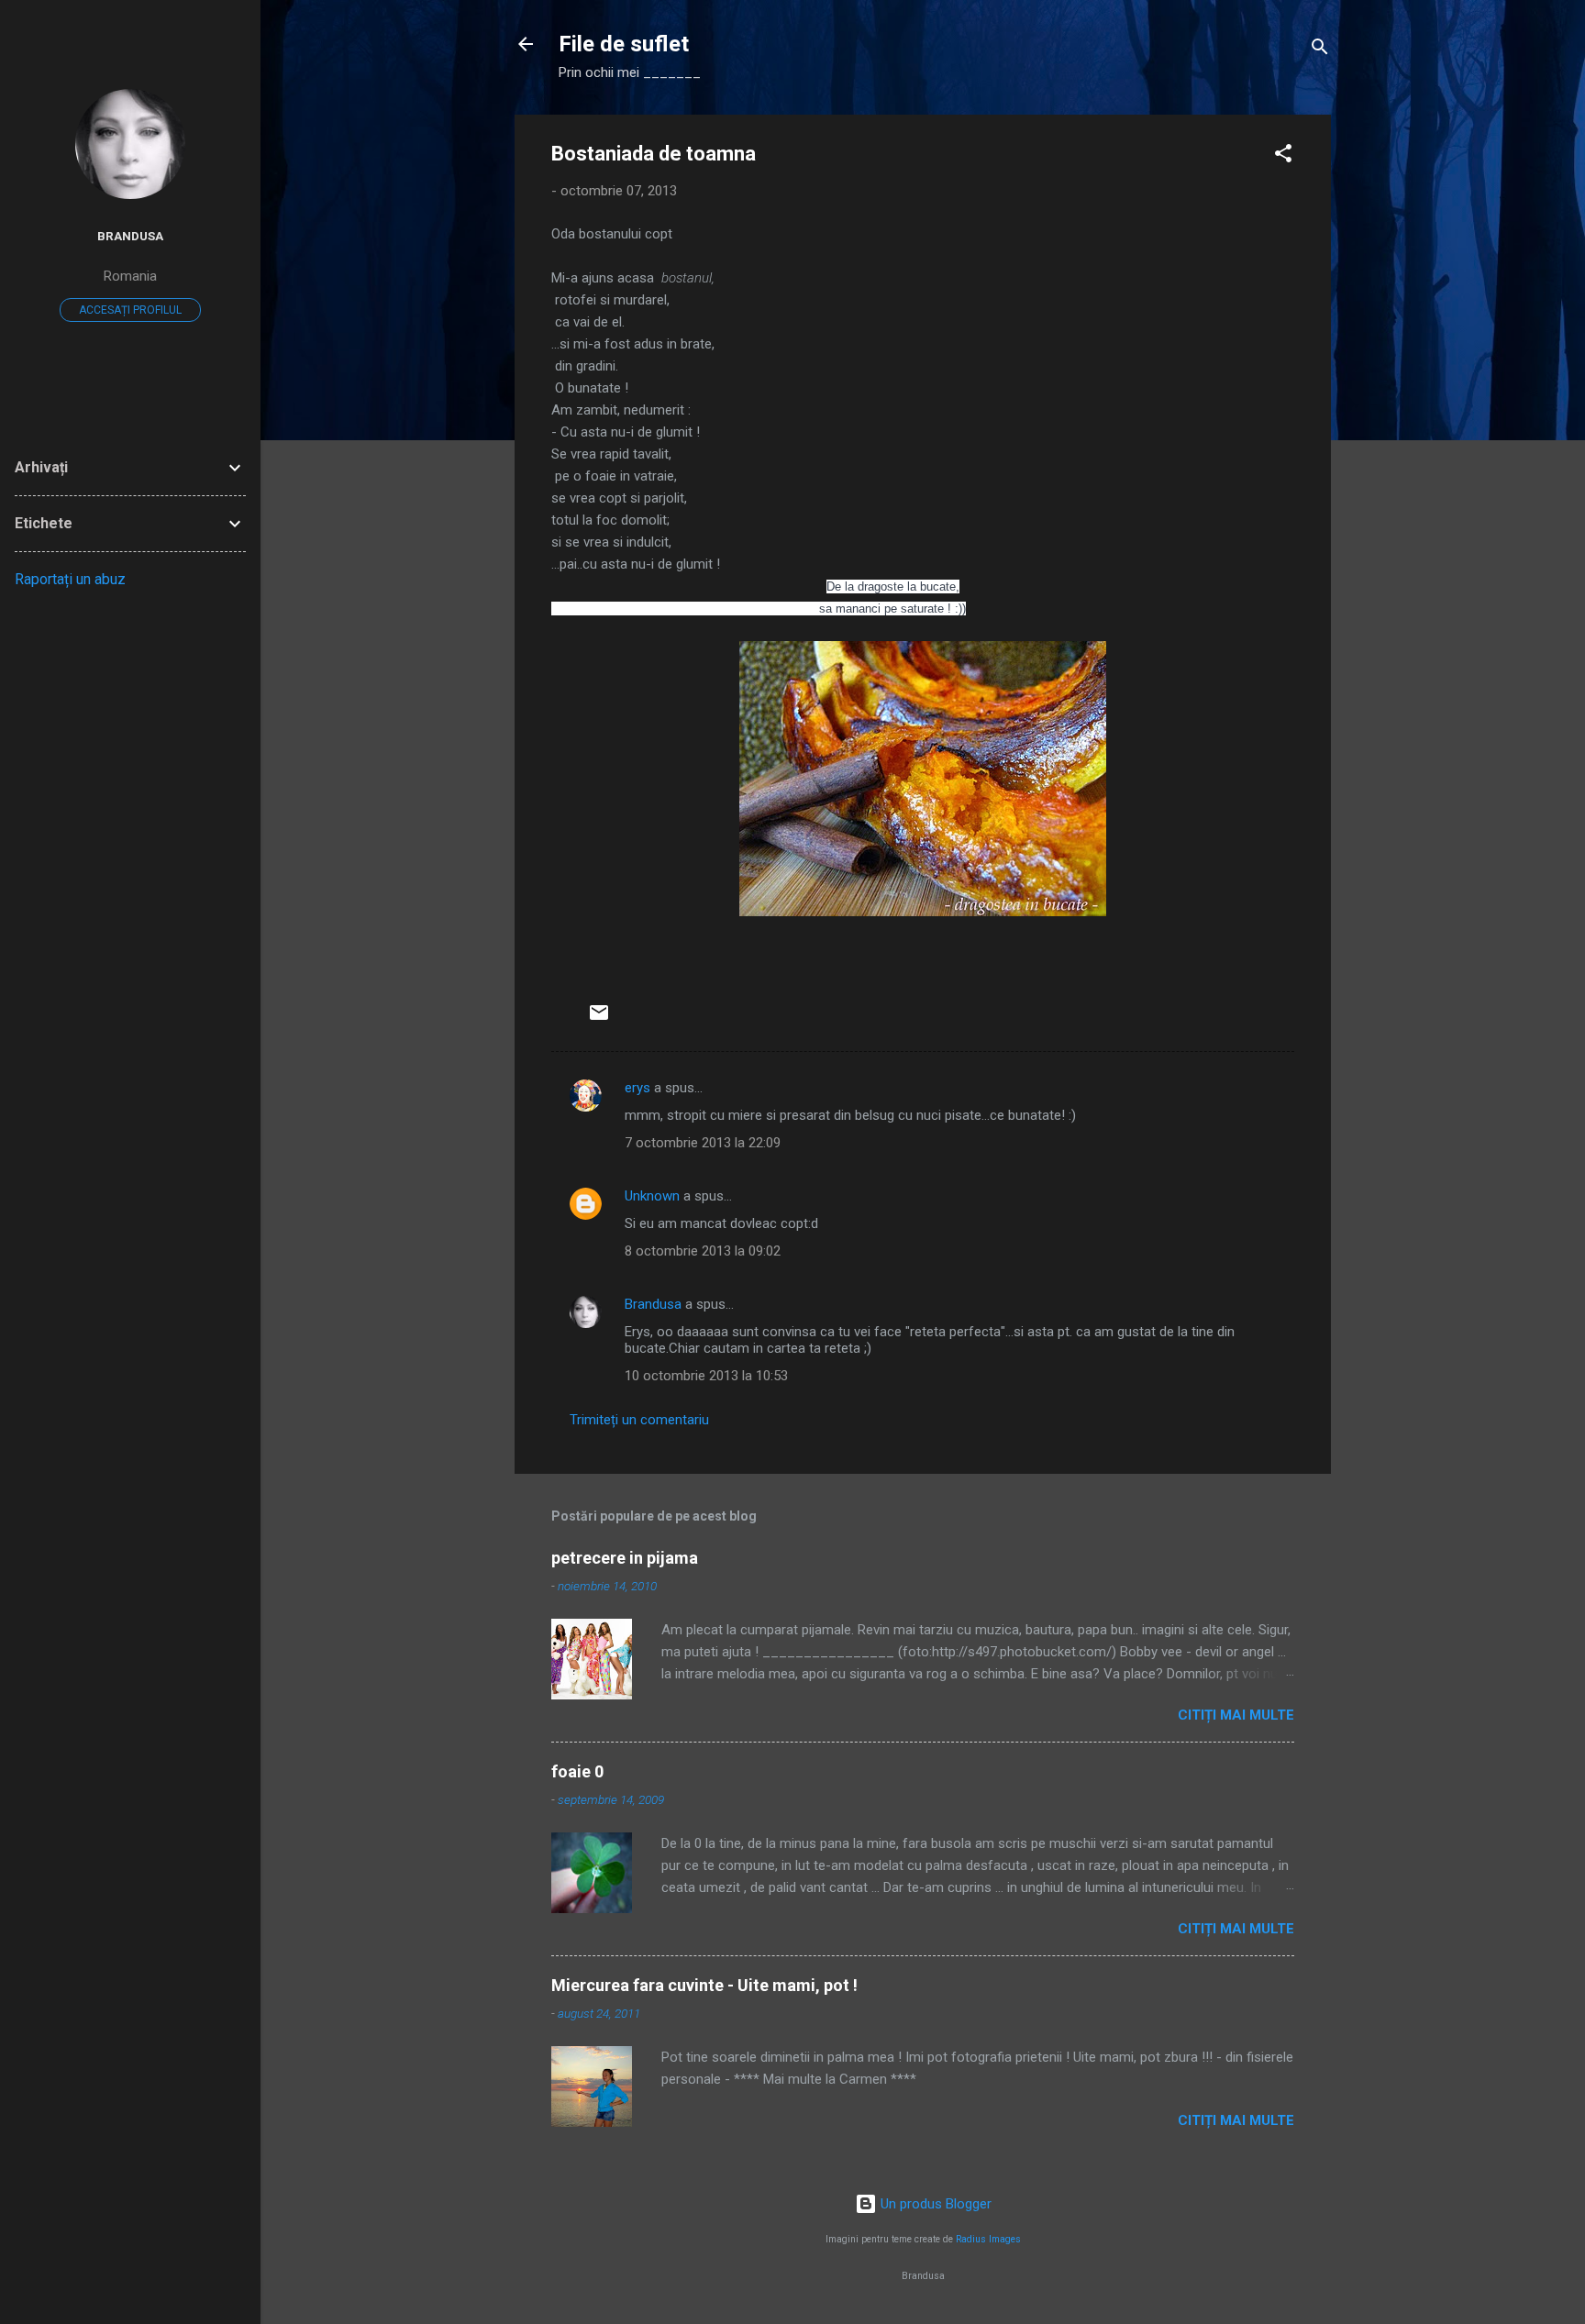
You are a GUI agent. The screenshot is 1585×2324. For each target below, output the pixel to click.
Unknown (652, 1196)
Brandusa (653, 1304)
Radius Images (988, 2239)
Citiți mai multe (1236, 1715)
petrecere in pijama (625, 1558)
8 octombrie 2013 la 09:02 (703, 1251)
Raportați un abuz (70, 579)
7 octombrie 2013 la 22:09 (703, 1143)
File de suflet (624, 44)
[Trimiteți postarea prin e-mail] (599, 1019)
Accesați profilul (130, 310)
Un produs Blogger (934, 2204)
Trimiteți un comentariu (639, 1420)
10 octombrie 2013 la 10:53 (706, 1376)
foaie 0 (577, 1771)
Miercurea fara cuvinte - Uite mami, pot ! (704, 1985)
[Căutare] (1320, 50)
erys (637, 1088)
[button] (1283, 156)
